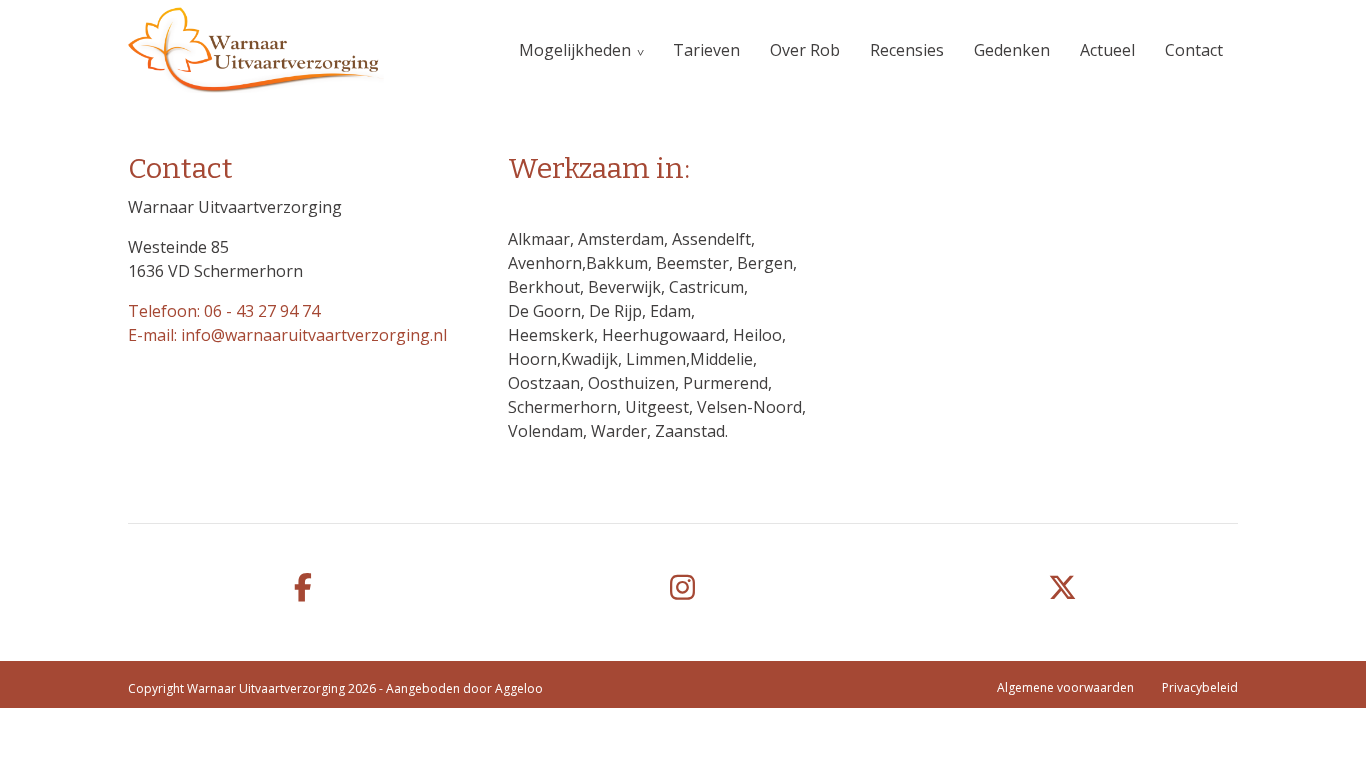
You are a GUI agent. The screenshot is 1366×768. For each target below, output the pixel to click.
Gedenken (1012, 50)
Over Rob (805, 50)
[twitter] (1063, 588)
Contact (1194, 50)
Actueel (1107, 50)
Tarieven (706, 50)
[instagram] (683, 588)
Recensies (907, 50)
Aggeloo (519, 688)
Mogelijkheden (575, 50)
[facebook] (303, 588)
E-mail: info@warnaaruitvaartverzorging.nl (287, 335)
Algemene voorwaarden (1065, 687)
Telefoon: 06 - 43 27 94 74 (224, 311)
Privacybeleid (1200, 687)
